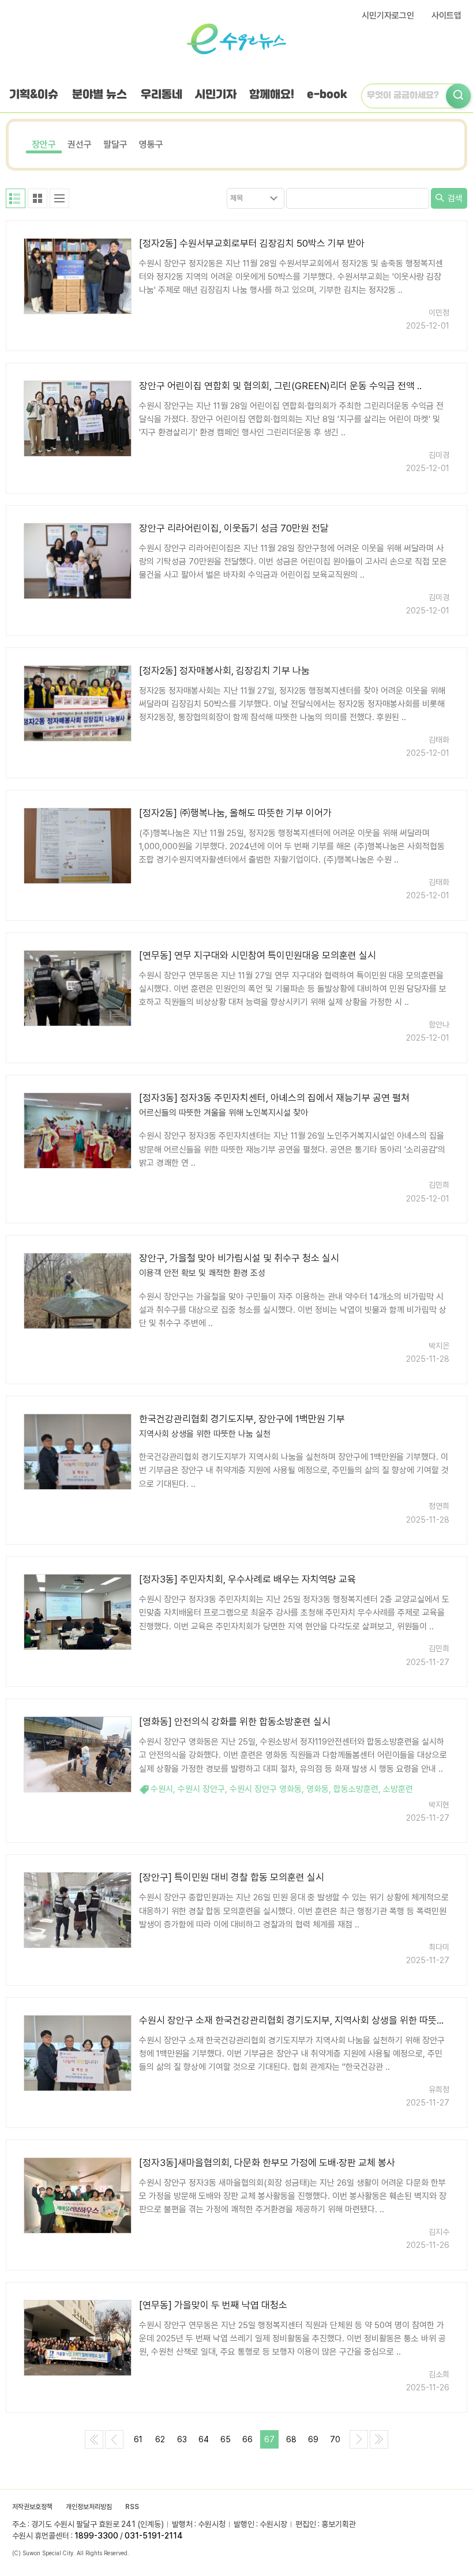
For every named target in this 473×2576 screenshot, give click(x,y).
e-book (327, 95)
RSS (132, 2507)
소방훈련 (398, 1789)
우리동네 (162, 95)
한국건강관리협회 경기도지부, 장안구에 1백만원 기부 (242, 1419)
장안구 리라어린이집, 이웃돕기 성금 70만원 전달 (234, 528)
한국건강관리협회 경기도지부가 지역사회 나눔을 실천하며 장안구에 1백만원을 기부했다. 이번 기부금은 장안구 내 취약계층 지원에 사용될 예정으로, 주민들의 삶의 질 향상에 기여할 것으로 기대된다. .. (294, 1470)
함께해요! (272, 95)
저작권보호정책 (32, 2507)
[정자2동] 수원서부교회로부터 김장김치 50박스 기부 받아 (252, 243)
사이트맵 (446, 16)
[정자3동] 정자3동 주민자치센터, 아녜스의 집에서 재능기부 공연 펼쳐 (274, 1098)
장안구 (44, 144)
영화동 (318, 1789)
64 (204, 2439)
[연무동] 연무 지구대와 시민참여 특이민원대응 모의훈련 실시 (258, 955)
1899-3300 (96, 2536)
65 (226, 2439)
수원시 (162, 1789)
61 (138, 2439)
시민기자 (216, 95)
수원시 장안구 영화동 (266, 1789)
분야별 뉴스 (100, 95)
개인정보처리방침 (89, 2507)
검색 (454, 198)
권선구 (80, 144)
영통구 (151, 144)
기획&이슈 (34, 95)
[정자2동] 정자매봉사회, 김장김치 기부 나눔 (224, 671)
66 (247, 2439)
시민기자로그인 (388, 16)
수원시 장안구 (201, 1789)
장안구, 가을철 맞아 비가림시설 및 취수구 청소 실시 (239, 1258)
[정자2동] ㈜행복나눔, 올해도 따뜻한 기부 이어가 (235, 813)
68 (291, 2439)
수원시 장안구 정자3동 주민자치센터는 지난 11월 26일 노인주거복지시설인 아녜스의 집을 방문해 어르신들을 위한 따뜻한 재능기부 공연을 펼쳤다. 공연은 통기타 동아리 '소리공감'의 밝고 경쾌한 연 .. (292, 1149)
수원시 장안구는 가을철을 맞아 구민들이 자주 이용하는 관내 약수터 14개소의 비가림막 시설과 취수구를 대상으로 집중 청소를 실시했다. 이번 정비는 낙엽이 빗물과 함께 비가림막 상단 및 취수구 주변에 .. (293, 1310)
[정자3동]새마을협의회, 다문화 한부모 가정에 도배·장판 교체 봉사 (267, 2163)
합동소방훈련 (356, 1789)
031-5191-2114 (154, 2536)
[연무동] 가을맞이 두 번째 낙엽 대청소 (213, 2305)
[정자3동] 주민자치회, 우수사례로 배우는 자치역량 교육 (247, 1579)
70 (335, 2439)
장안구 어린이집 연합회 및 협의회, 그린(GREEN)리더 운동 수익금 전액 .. (280, 386)
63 (182, 2439)
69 (313, 2439)
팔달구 (115, 144)
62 (160, 2439)
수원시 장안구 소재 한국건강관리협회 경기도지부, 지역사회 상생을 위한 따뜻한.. (294, 2020)
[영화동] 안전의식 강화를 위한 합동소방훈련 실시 (235, 1722)
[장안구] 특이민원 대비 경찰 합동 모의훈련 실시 (232, 1877)
